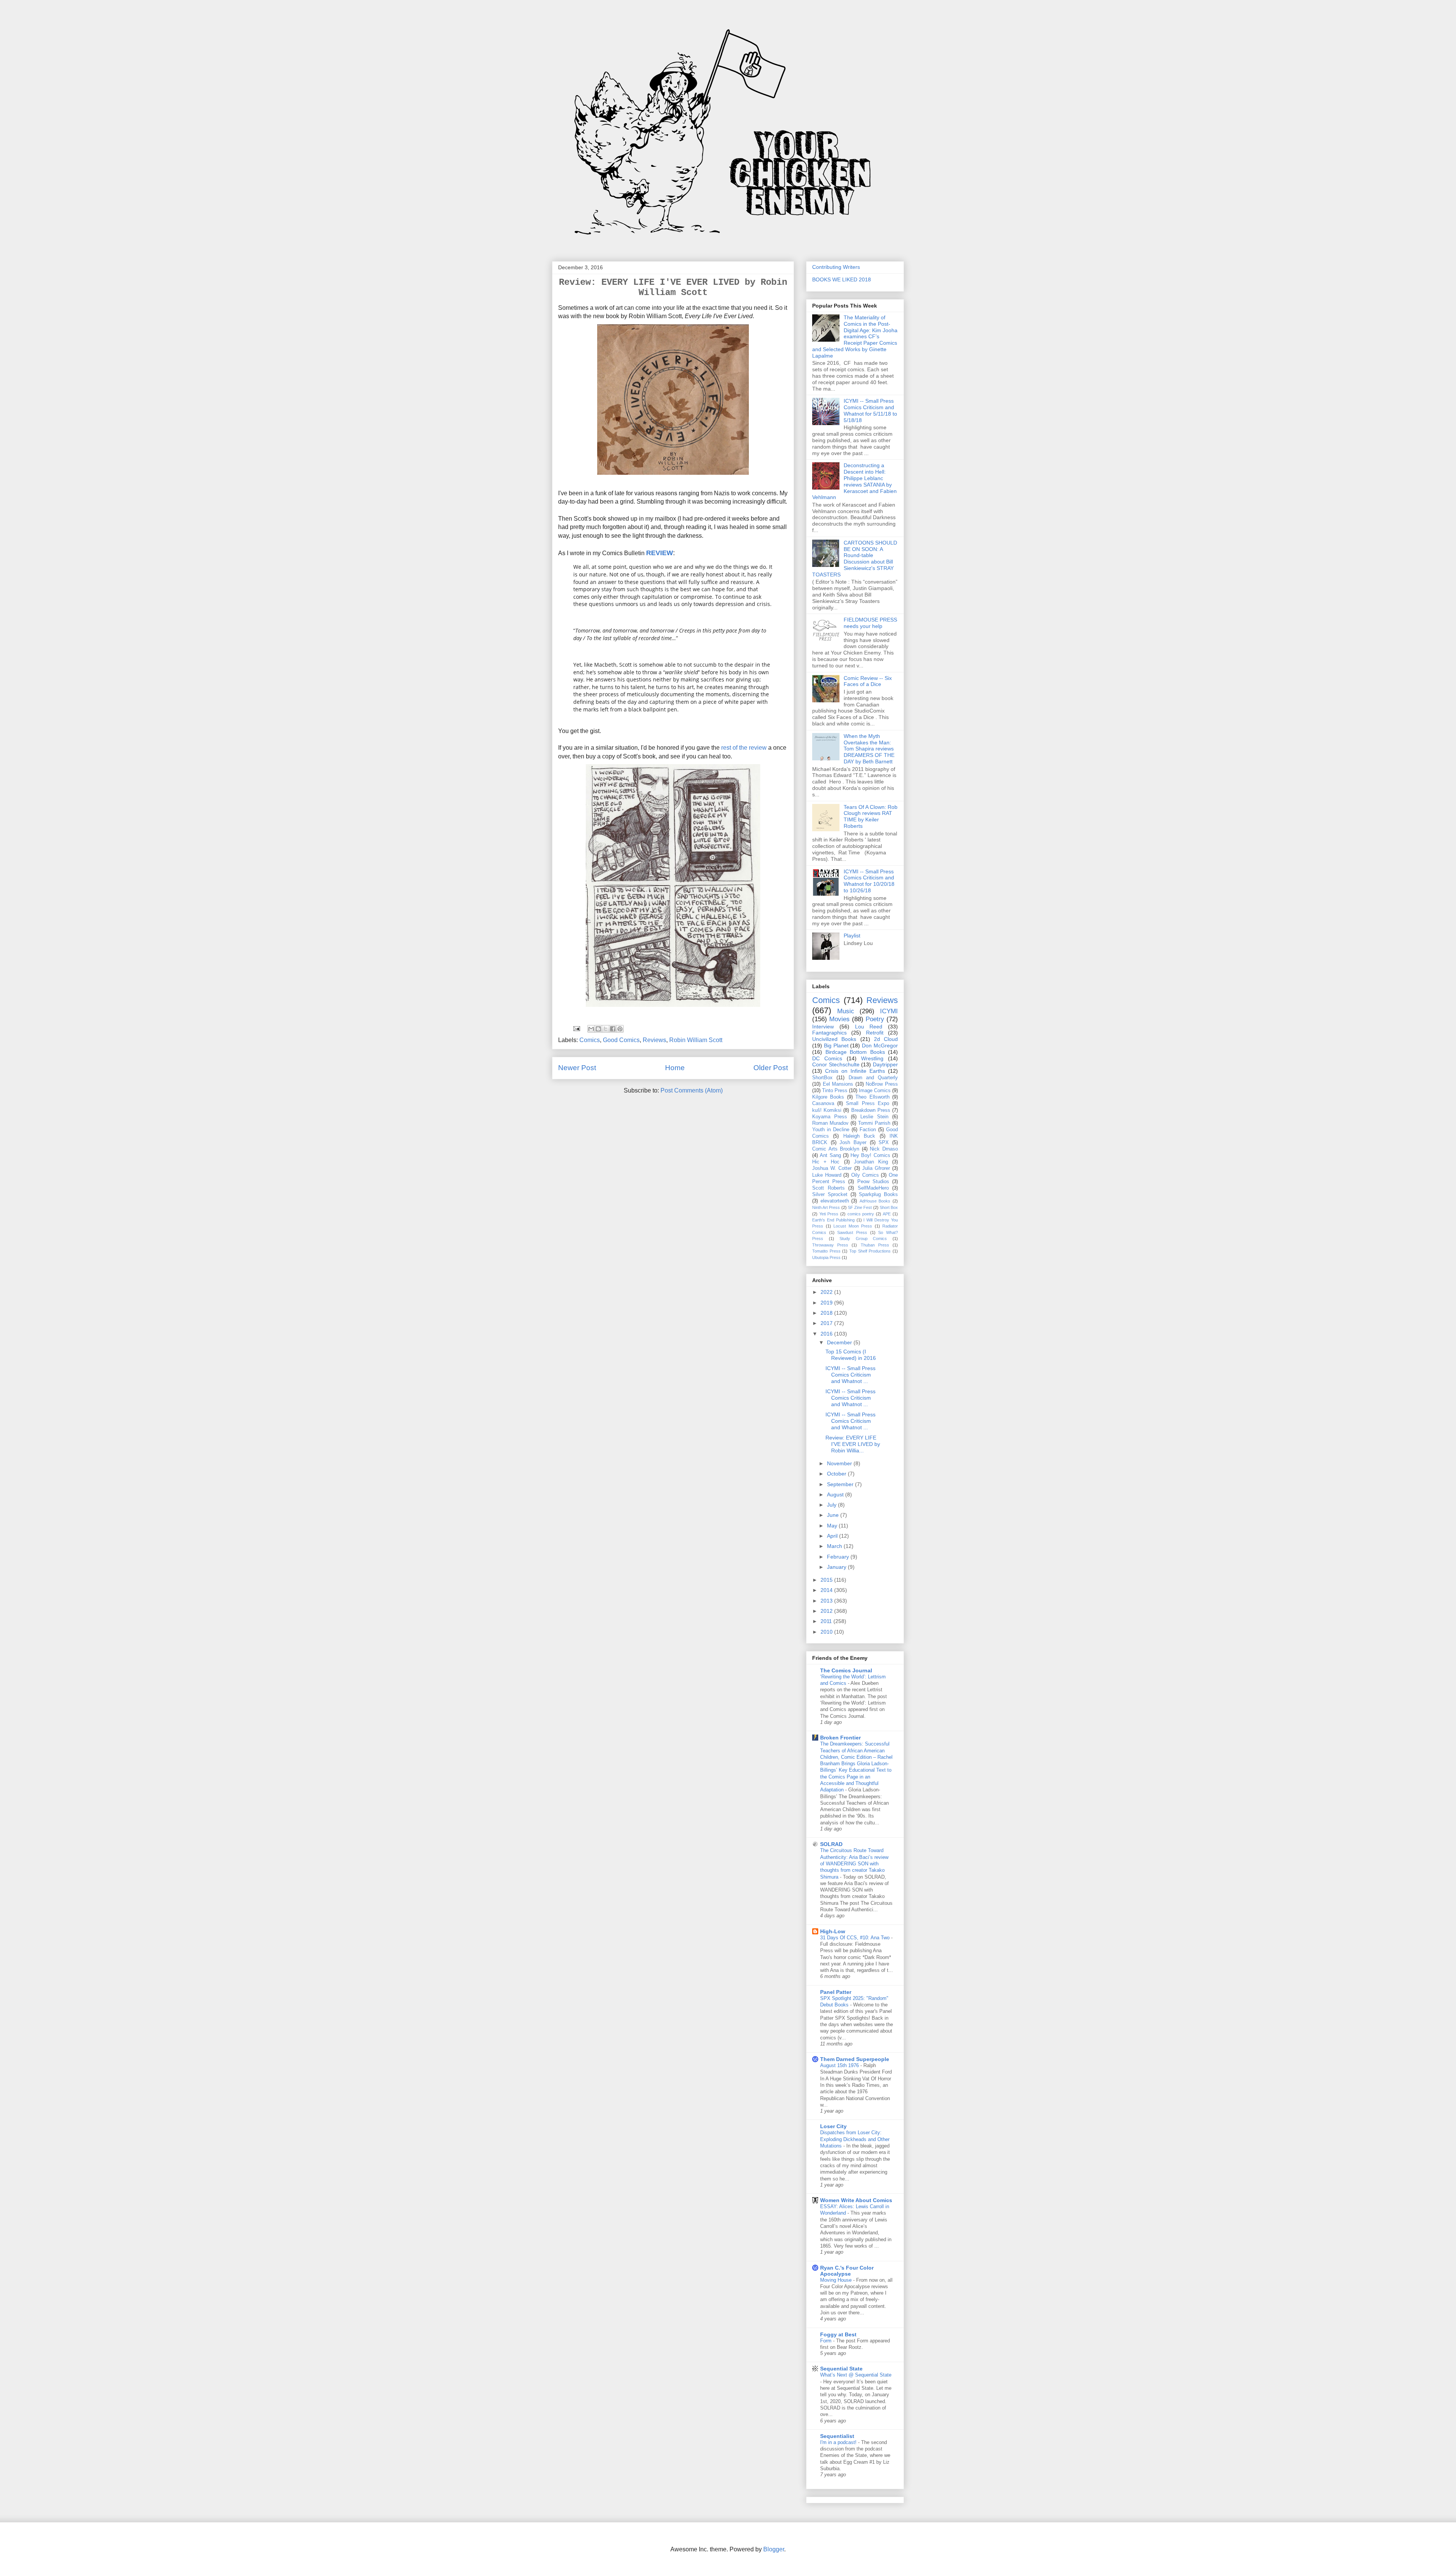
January (837, 1567)
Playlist (852, 936)
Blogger (774, 2549)
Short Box (889, 1207)
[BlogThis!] (598, 1029)
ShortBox (822, 1078)
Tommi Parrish (874, 1123)
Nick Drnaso (884, 1149)
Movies (839, 1019)
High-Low (833, 1931)
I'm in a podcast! (839, 2442)
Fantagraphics (829, 1033)
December (840, 1342)
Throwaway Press (830, 1245)
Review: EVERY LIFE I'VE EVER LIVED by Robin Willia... (853, 1444)
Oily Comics (865, 1175)
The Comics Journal (846, 1670)
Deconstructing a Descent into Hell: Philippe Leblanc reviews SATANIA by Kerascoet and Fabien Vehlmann (854, 481)
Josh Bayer (853, 1143)
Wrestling (872, 1058)
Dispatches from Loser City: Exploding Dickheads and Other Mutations (855, 2139)
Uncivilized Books (834, 1039)
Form (827, 2341)
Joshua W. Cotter (832, 1168)
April (833, 1536)
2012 (827, 1611)
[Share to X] (606, 1029)
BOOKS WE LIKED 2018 (842, 279)
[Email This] (591, 1029)
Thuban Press (875, 1245)
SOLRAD (831, 1844)
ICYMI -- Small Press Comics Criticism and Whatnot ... (850, 1375)
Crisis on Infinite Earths (855, 1071)
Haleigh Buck (859, 1136)
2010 (827, 1632)
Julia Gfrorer (876, 1168)
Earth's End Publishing (833, 1220)
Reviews (654, 1040)
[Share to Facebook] (613, 1029)
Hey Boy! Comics (870, 1155)
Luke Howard (827, 1175)
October (837, 1474)
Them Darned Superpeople (855, 2059)
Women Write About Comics (856, 2200)
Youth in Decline (831, 1130)
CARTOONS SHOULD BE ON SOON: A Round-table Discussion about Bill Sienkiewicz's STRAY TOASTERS (855, 559)
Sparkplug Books (878, 1195)
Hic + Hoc (826, 1162)
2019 (827, 1303)
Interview (823, 1027)
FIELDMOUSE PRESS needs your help (870, 623)
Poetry (875, 1019)
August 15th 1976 (840, 2065)
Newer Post (577, 1068)
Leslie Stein (874, 1117)
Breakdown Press (871, 1110)
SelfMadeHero (873, 1188)
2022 (827, 1292)
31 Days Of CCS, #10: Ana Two (856, 1938)
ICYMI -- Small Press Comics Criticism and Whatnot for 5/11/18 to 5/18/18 (870, 410)
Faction (868, 1130)
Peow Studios (873, 1182)
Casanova (823, 1104)
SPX (884, 1143)
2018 (827, 1313)
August (836, 1494)
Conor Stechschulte (836, 1064)
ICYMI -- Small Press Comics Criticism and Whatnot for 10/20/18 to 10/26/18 (869, 881)
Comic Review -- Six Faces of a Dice (868, 681)
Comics (590, 1040)
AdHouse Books (875, 1201)
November (840, 1463)
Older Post (771, 1068)
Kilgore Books (828, 1097)
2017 (827, 1323)
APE (887, 1214)
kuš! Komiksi (827, 1110)
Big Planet (836, 1045)
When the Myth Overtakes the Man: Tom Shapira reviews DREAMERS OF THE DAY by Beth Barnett (869, 749)
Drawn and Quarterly (873, 1078)
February (839, 1557)
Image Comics (875, 1091)
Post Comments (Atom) (692, 1090)
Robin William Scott (696, 1040)
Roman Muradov (830, 1123)
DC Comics (827, 1058)
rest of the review (743, 748)
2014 (827, 1590)
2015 (827, 1580)
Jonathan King (871, 1162)
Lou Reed (869, 1027)
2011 (827, 1621)
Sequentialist (837, 2436)
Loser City (833, 2126)
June (834, 1515)
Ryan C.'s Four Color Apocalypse (847, 2271)
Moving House (837, 2280)
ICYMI (889, 1011)
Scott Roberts (828, 1188)
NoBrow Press (882, 1084)
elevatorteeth (835, 1201)
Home (675, 1068)
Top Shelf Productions (870, 1251)
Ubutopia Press (826, 1257)
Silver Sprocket (830, 1195)
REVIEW (660, 553)
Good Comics (621, 1040)
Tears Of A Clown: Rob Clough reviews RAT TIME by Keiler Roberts (871, 816)
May (833, 1526)
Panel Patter (836, 1992)
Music (846, 1011)
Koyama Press (830, 1117)
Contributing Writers (836, 267)
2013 (827, 1601)
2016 (827, 1334)
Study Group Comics (863, 1239)
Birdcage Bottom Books (855, 1052)
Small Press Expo (867, 1104)
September (841, 1484)
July (832, 1505)
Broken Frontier (840, 1738)
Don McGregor (880, 1045)
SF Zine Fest (860, 1207)
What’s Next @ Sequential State (856, 2375)
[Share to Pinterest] (620, 1029)
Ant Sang (830, 1155)
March (835, 1546)
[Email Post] (576, 1028)
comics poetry (861, 1214)
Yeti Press (829, 1214)
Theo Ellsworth (872, 1097)
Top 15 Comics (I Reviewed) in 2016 (851, 1355)
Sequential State (841, 2369)
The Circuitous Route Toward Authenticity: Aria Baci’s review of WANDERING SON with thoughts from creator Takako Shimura (854, 1863)
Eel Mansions (838, 1084)
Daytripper (885, 1064)
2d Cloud (886, 1039)
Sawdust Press (852, 1232)
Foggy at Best (838, 2334)
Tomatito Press (826, 1251)
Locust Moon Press (853, 1226)
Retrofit (875, 1033)
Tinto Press (835, 1091)
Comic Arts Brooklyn (836, 1149)
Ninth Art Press (826, 1207)
